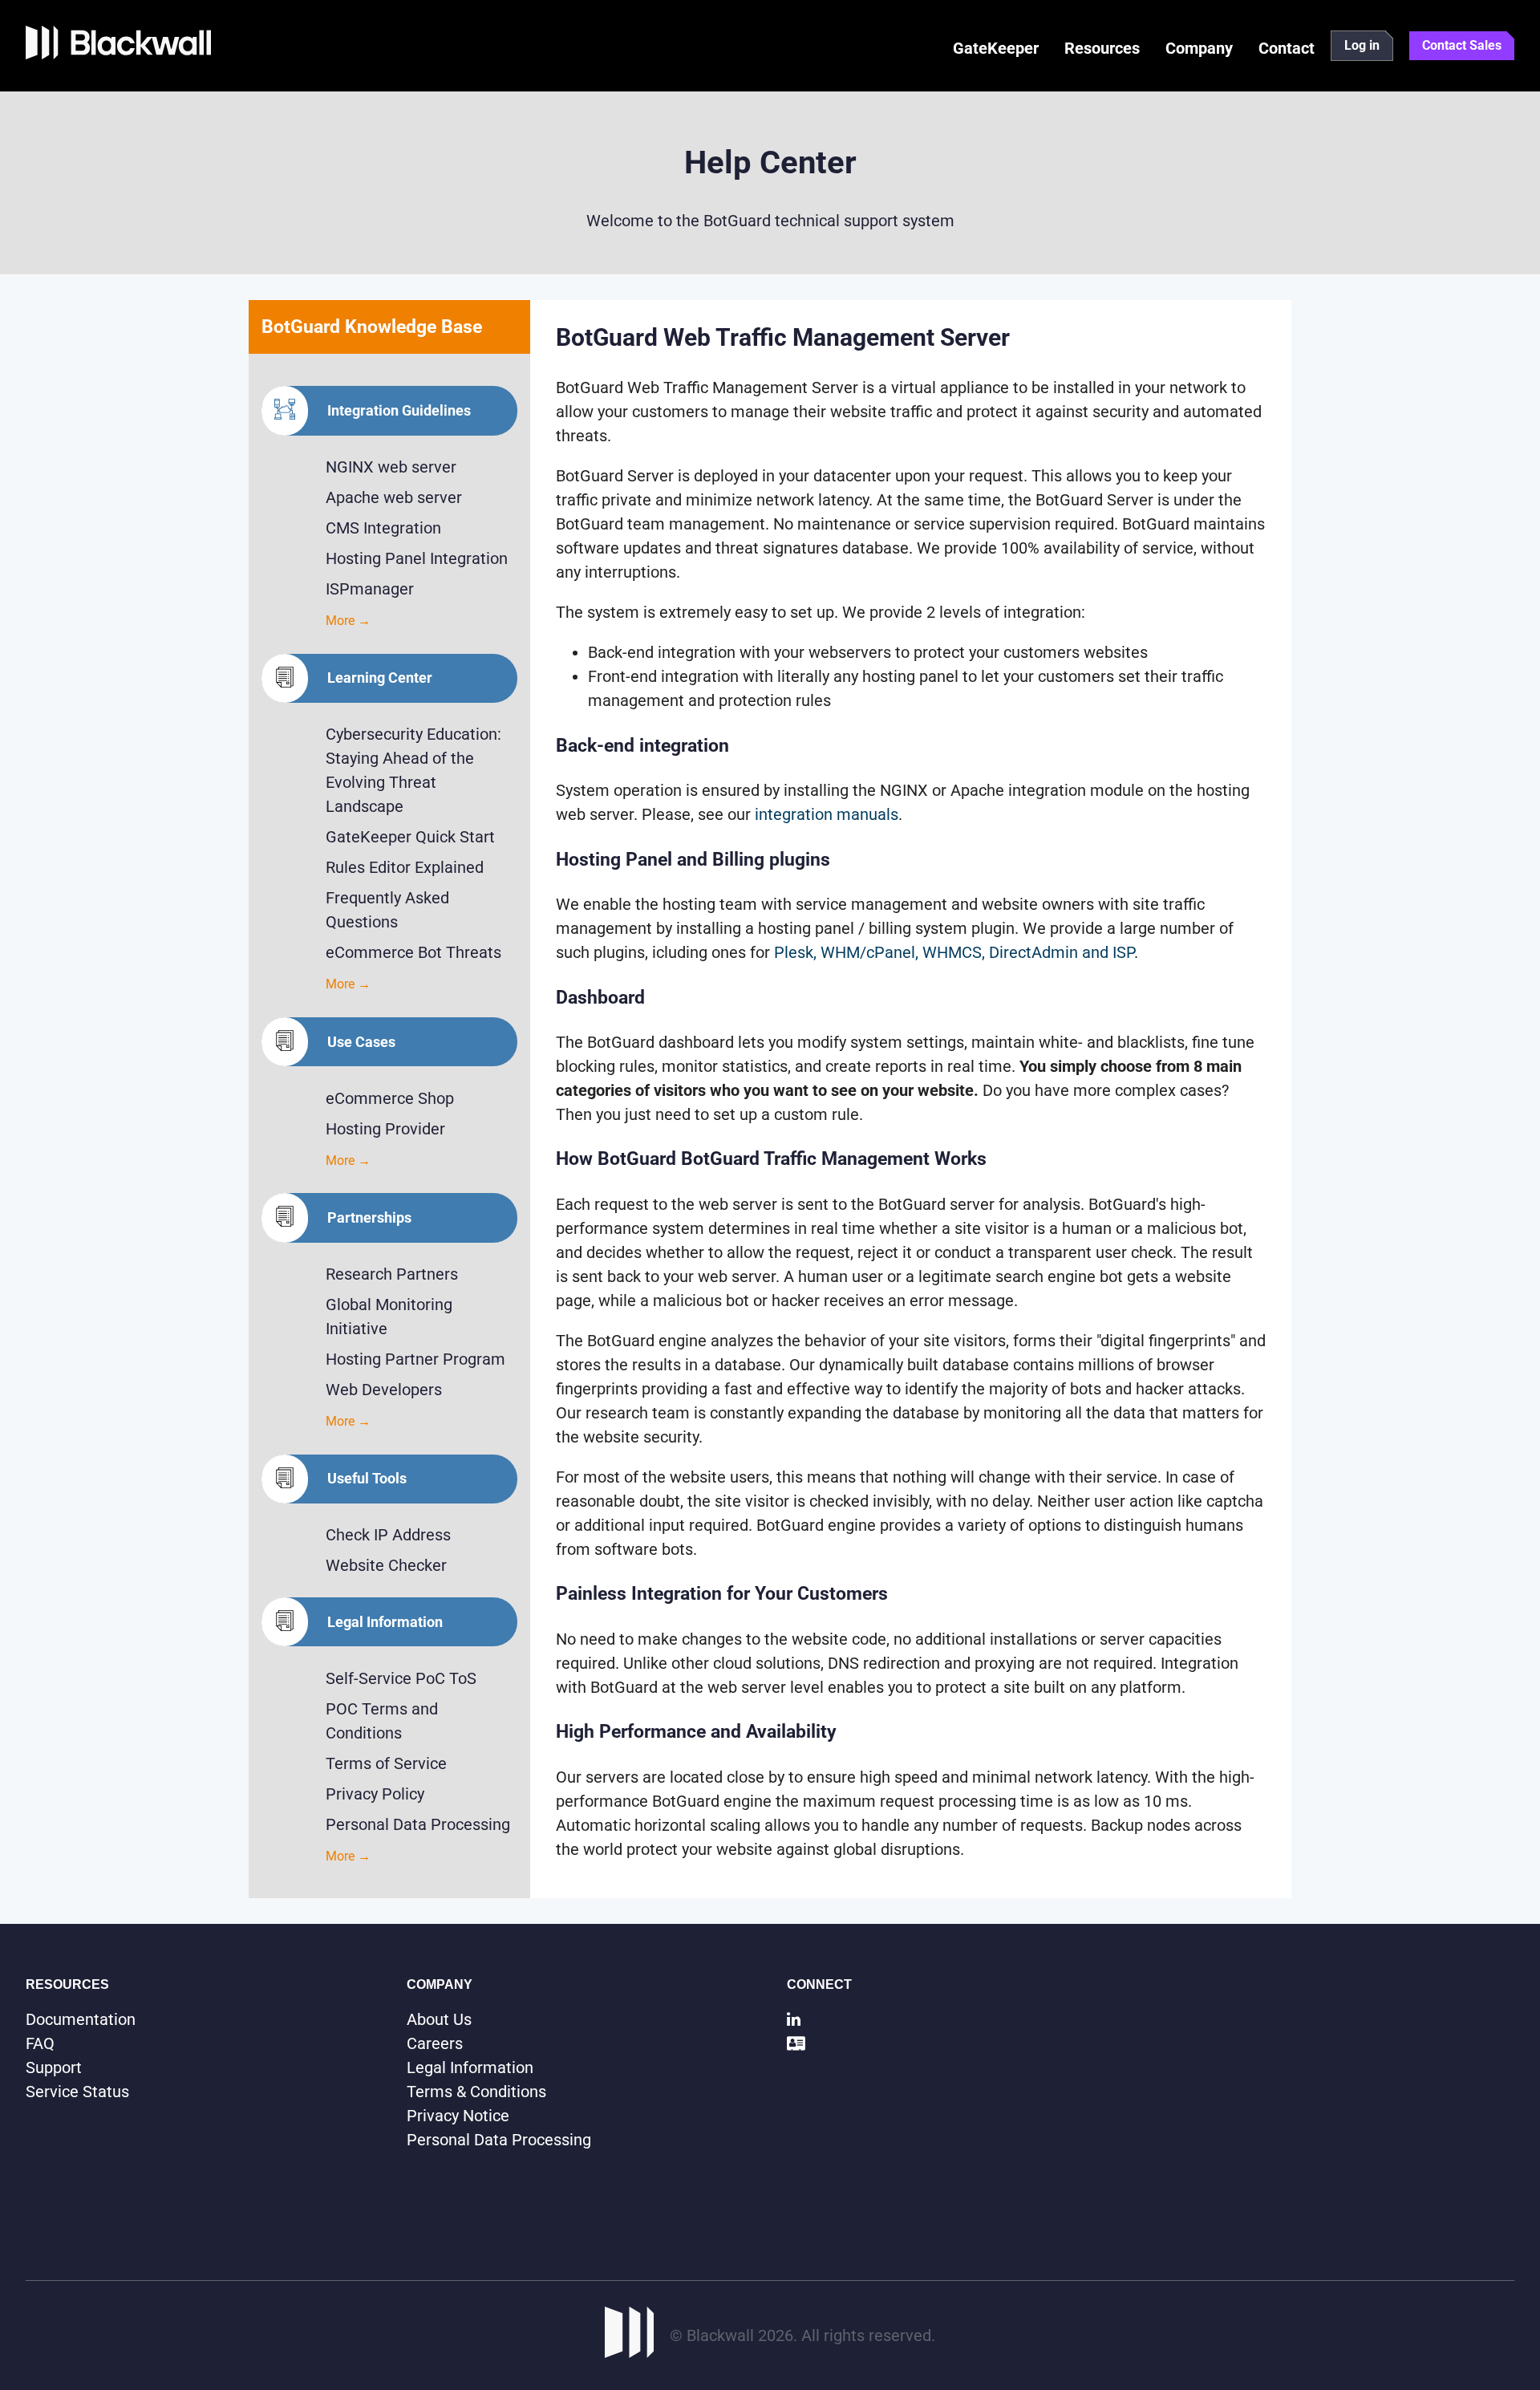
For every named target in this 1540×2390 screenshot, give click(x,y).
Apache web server (394, 497)
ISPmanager (370, 589)
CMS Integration (383, 528)
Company (1199, 48)
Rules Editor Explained (405, 867)
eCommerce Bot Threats (413, 952)
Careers (435, 2043)
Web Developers (384, 1390)
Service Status (77, 2092)
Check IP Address (388, 1535)
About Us (439, 2019)
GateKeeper (996, 48)
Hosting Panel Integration (417, 558)
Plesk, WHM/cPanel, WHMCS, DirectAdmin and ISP (954, 952)
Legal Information (470, 2067)
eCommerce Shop (390, 1098)
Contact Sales (1462, 45)
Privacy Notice (458, 2116)
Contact (1287, 48)
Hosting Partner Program (415, 1359)
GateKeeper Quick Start (410, 837)
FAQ (40, 2043)
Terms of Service (386, 1763)
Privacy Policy (375, 1794)
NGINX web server (391, 467)
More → (348, 621)
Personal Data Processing (418, 1824)
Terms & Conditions (476, 2092)
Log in (1362, 45)
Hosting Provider (385, 1129)
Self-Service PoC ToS (401, 1678)
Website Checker (386, 1565)
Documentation (81, 2019)
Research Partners (392, 1274)
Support (54, 2067)
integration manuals (827, 814)
